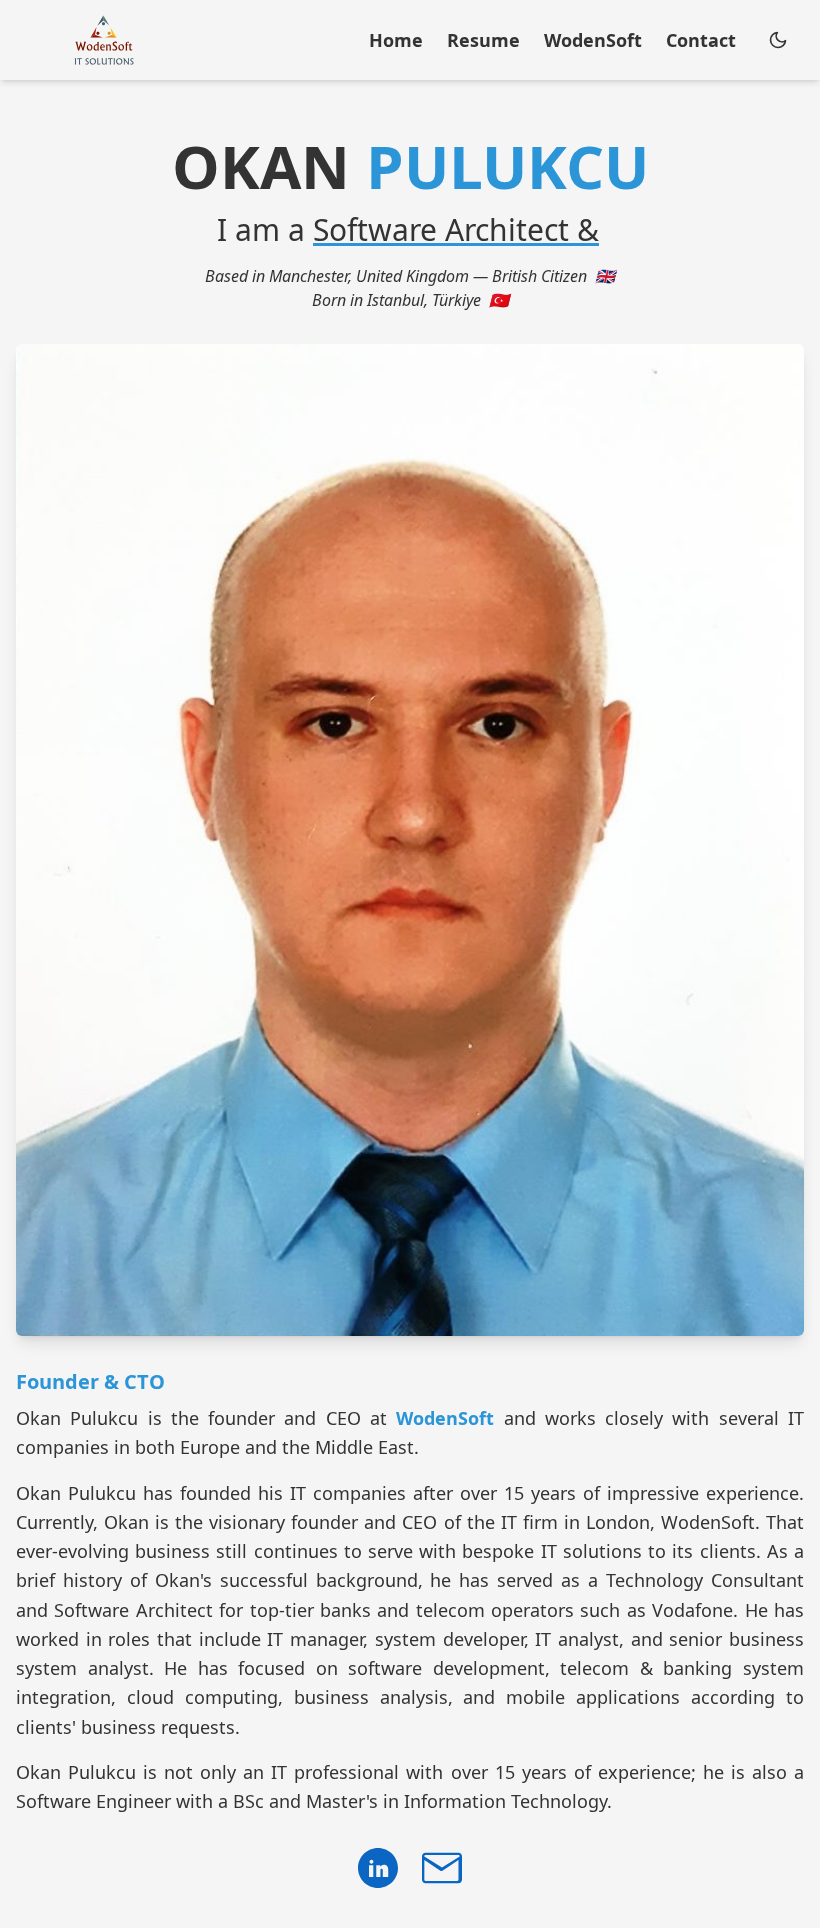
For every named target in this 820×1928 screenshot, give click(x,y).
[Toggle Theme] (778, 40)
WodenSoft (445, 1418)
